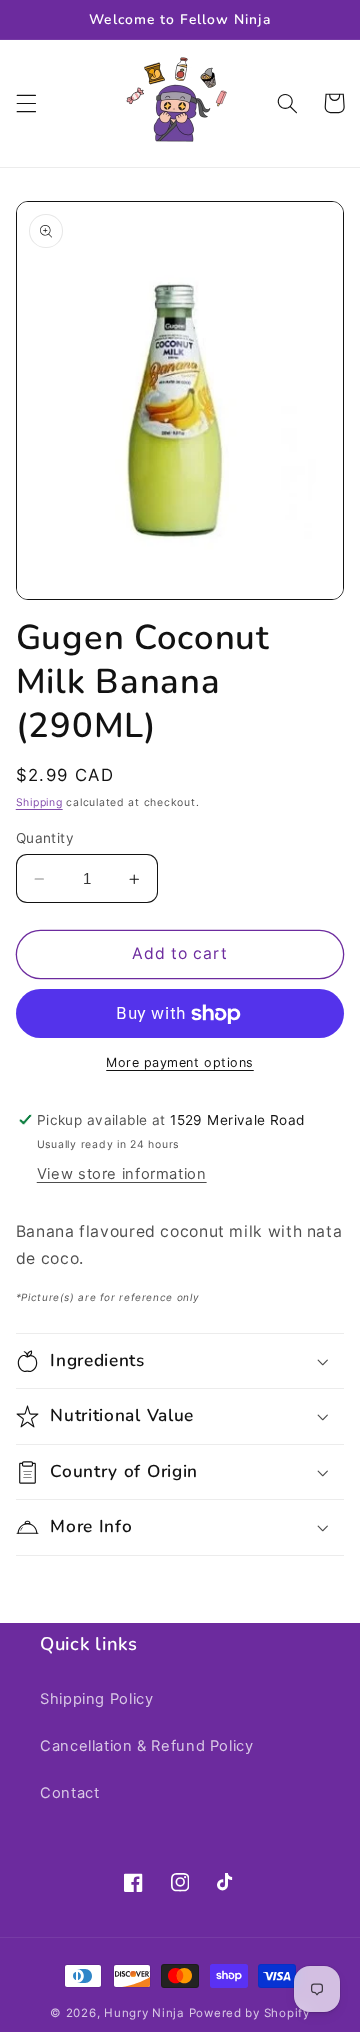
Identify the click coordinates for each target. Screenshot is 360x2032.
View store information (122, 1174)
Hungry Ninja (144, 2013)
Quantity (45, 838)
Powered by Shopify (249, 2013)
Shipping (39, 802)
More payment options (180, 1062)
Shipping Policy (96, 1699)
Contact (69, 1793)
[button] (26, 103)
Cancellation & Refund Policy (147, 1746)
